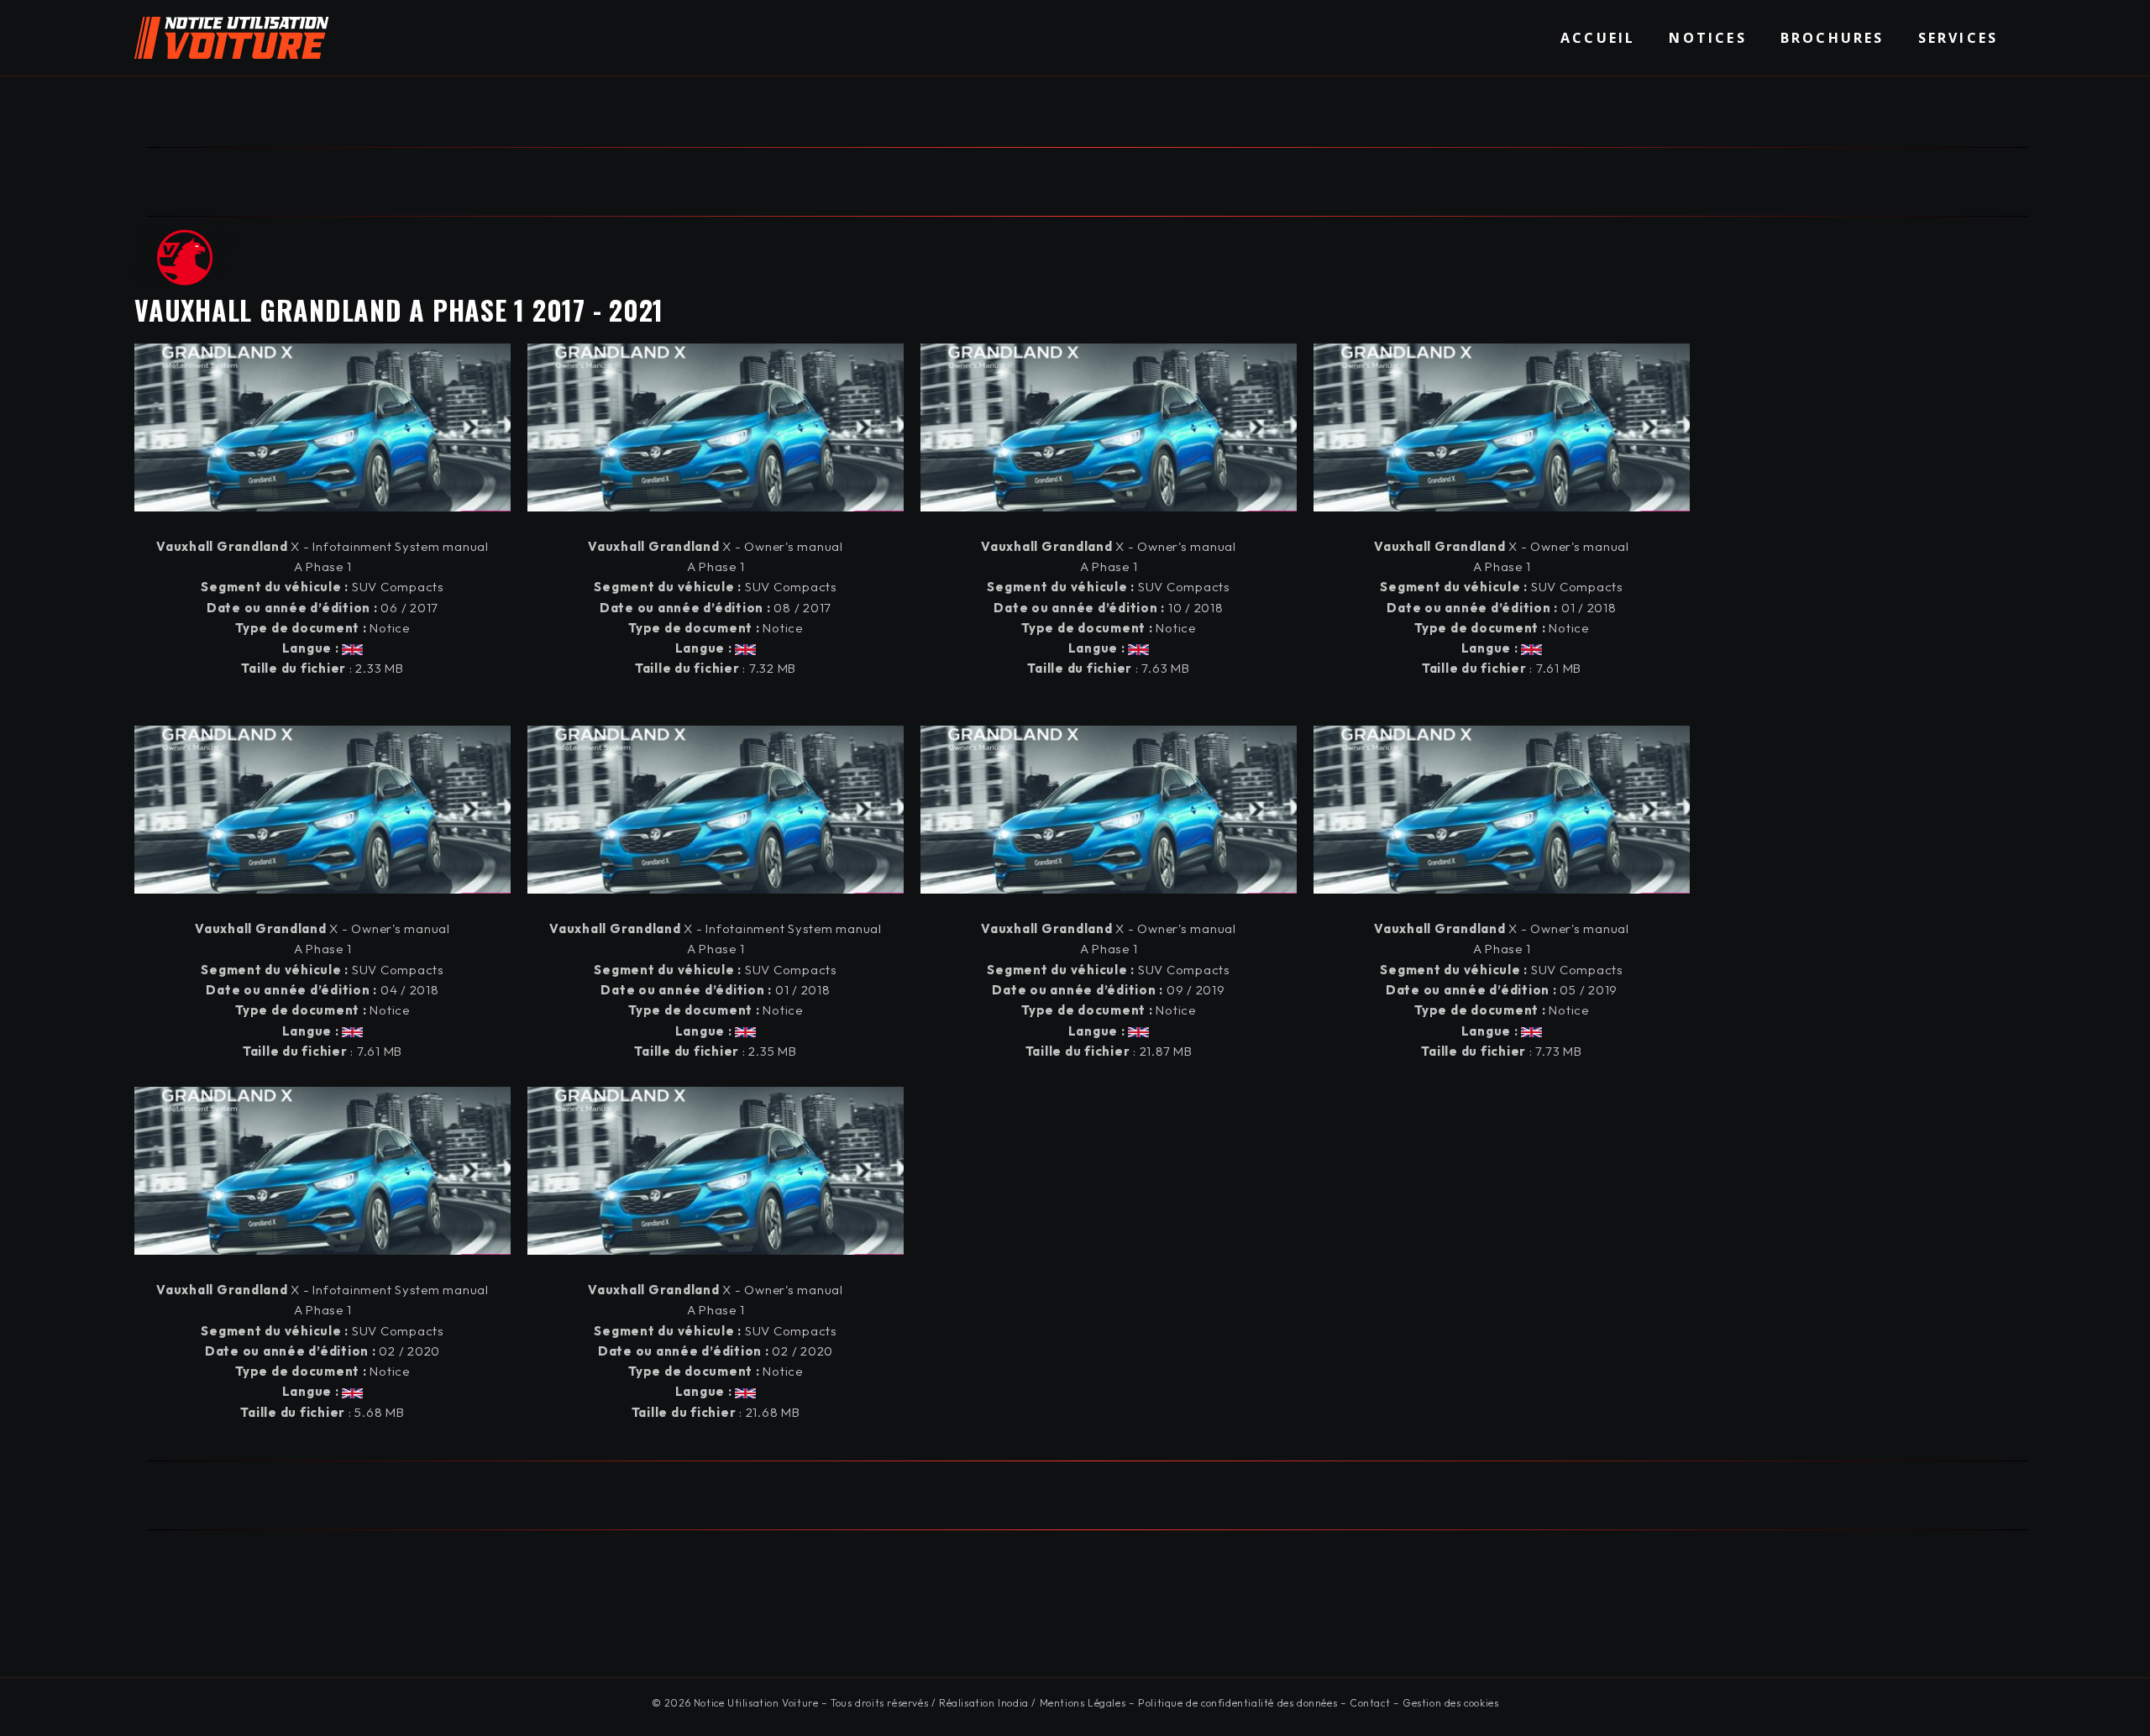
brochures (1833, 38)
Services (1959, 38)
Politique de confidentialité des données (1238, 1703)
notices (1707, 38)
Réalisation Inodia (984, 1703)
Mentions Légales (1083, 1703)
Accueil (1598, 38)
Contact (1370, 1703)
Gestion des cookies (1450, 1703)
